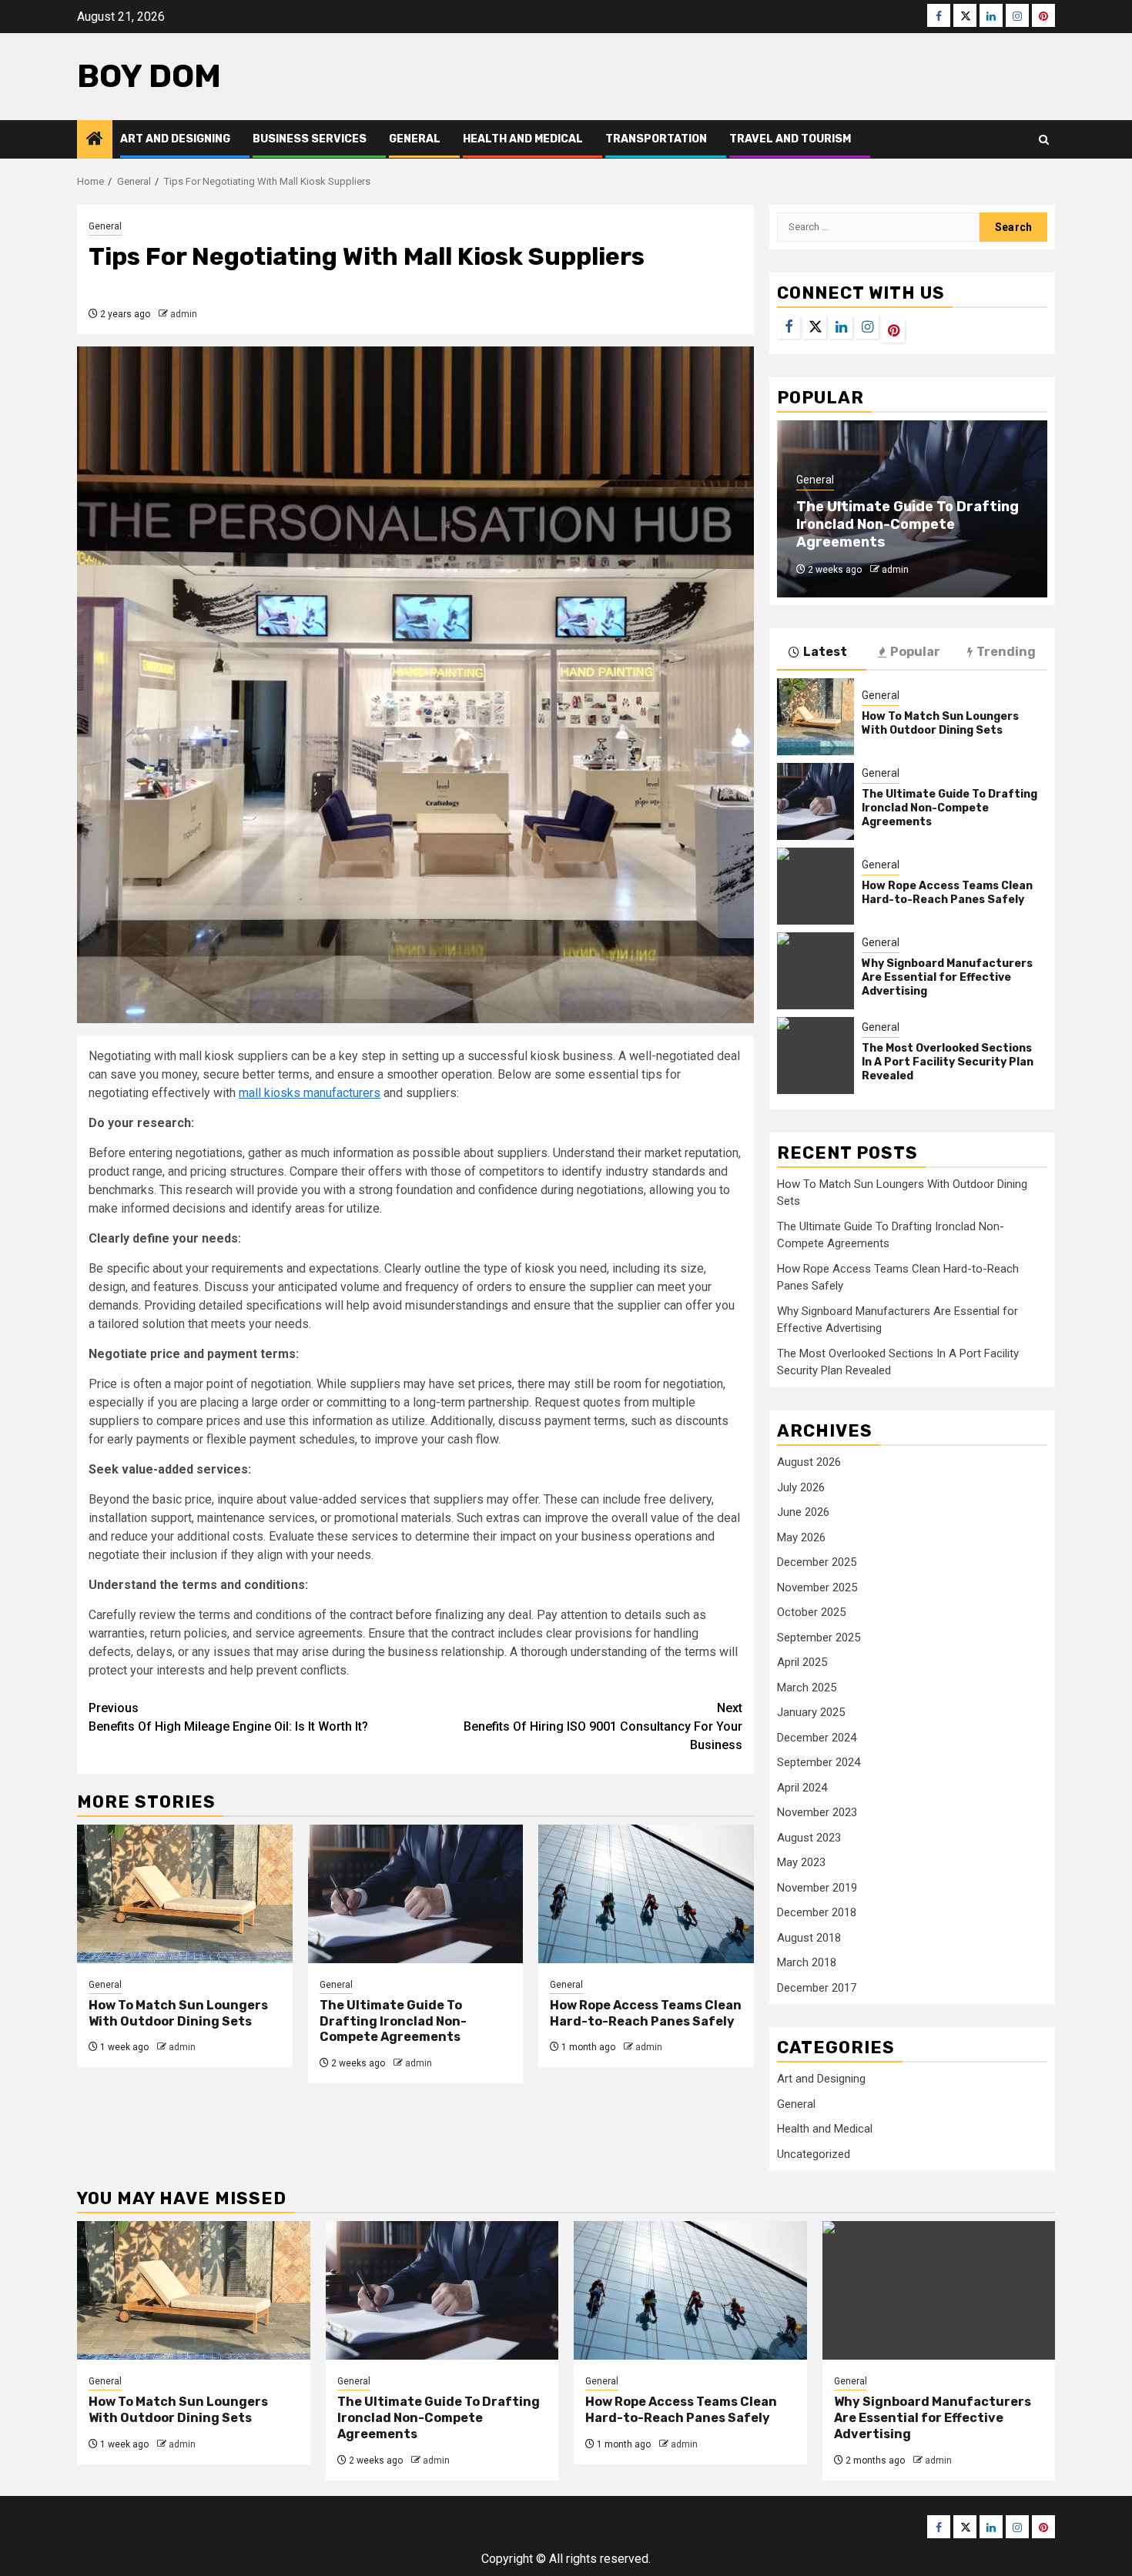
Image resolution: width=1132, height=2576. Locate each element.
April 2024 (802, 1788)
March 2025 (807, 1688)
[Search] (1044, 140)
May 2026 (801, 1537)
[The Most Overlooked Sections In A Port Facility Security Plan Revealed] (816, 1055)
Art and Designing (175, 139)
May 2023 (801, 1862)
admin (184, 314)
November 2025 (817, 1587)
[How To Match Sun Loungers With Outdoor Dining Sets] (185, 1894)
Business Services (310, 139)
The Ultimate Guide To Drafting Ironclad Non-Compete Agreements (393, 2021)
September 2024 (819, 1762)
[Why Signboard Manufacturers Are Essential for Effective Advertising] (816, 971)
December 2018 (817, 1912)
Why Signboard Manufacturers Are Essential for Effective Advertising (947, 977)
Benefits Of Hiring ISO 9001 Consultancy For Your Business (603, 1726)
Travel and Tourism (790, 139)
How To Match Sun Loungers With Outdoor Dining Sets (178, 2013)
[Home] (95, 140)
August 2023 (809, 1838)
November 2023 (817, 1812)
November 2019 (817, 1888)
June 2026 (803, 1512)
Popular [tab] (915, 652)
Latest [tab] (825, 652)
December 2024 (817, 1738)
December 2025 (817, 1562)
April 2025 (802, 1662)
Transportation (656, 139)
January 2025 (811, 1712)
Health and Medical (523, 139)
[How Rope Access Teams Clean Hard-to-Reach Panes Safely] (646, 1894)
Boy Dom (149, 76)
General (415, 139)
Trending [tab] (1006, 652)
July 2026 (801, 1487)
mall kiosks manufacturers (310, 1093)
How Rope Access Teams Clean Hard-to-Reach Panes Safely (646, 2013)
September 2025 (819, 1638)
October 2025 (811, 1612)
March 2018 (807, 1962)
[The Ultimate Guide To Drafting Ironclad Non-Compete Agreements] (416, 1894)
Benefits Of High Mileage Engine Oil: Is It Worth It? (228, 1717)
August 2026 (809, 1462)
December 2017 (817, 1988)
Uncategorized (814, 2154)
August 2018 (809, 1938)
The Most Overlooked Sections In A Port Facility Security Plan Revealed (948, 1062)
